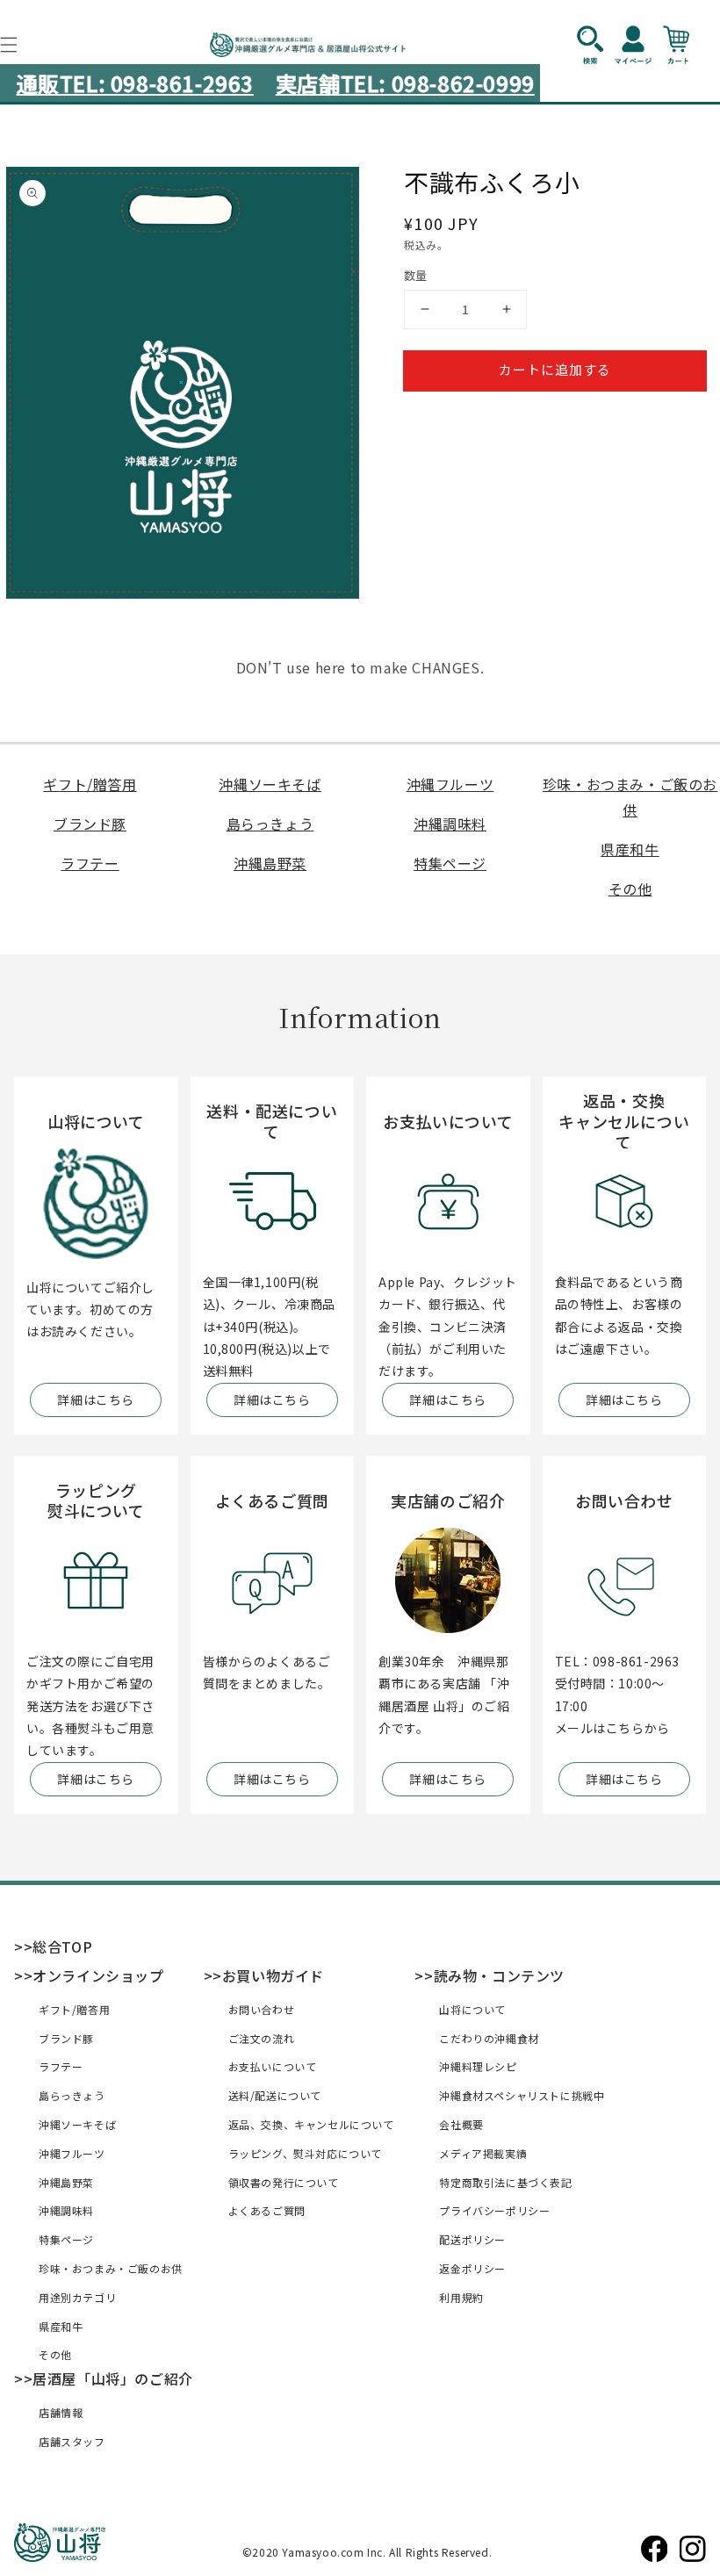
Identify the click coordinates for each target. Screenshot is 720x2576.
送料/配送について (275, 2095)
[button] (599, 45)
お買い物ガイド (273, 1975)
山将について (472, 2009)
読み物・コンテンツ (499, 1975)
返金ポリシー (472, 2268)
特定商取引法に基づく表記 (505, 2182)
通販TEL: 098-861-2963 (135, 83)
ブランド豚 (90, 824)
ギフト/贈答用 (90, 784)
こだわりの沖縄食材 (489, 2038)
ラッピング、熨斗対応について (305, 2153)
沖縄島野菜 (270, 863)
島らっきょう (270, 824)
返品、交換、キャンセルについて (311, 2124)
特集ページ (450, 863)
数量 (416, 275)
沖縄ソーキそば (270, 784)
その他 (630, 889)
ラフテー (90, 863)
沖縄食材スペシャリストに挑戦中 (522, 2095)
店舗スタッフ (72, 2441)
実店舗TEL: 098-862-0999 (405, 83)
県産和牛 (630, 849)
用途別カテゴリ (77, 2297)
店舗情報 (61, 2412)
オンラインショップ (98, 1975)
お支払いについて (273, 2066)
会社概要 (461, 2124)
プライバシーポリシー (494, 2210)
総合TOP (62, 1946)
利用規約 (461, 2297)
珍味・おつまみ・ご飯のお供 (111, 2268)
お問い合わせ (262, 2009)
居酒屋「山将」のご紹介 (113, 2378)
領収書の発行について (284, 2182)
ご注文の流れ (262, 2038)
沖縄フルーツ (450, 784)
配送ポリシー (472, 2239)
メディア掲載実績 (483, 2153)
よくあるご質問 (267, 2210)
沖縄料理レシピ (478, 2066)
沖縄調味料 (450, 824)
